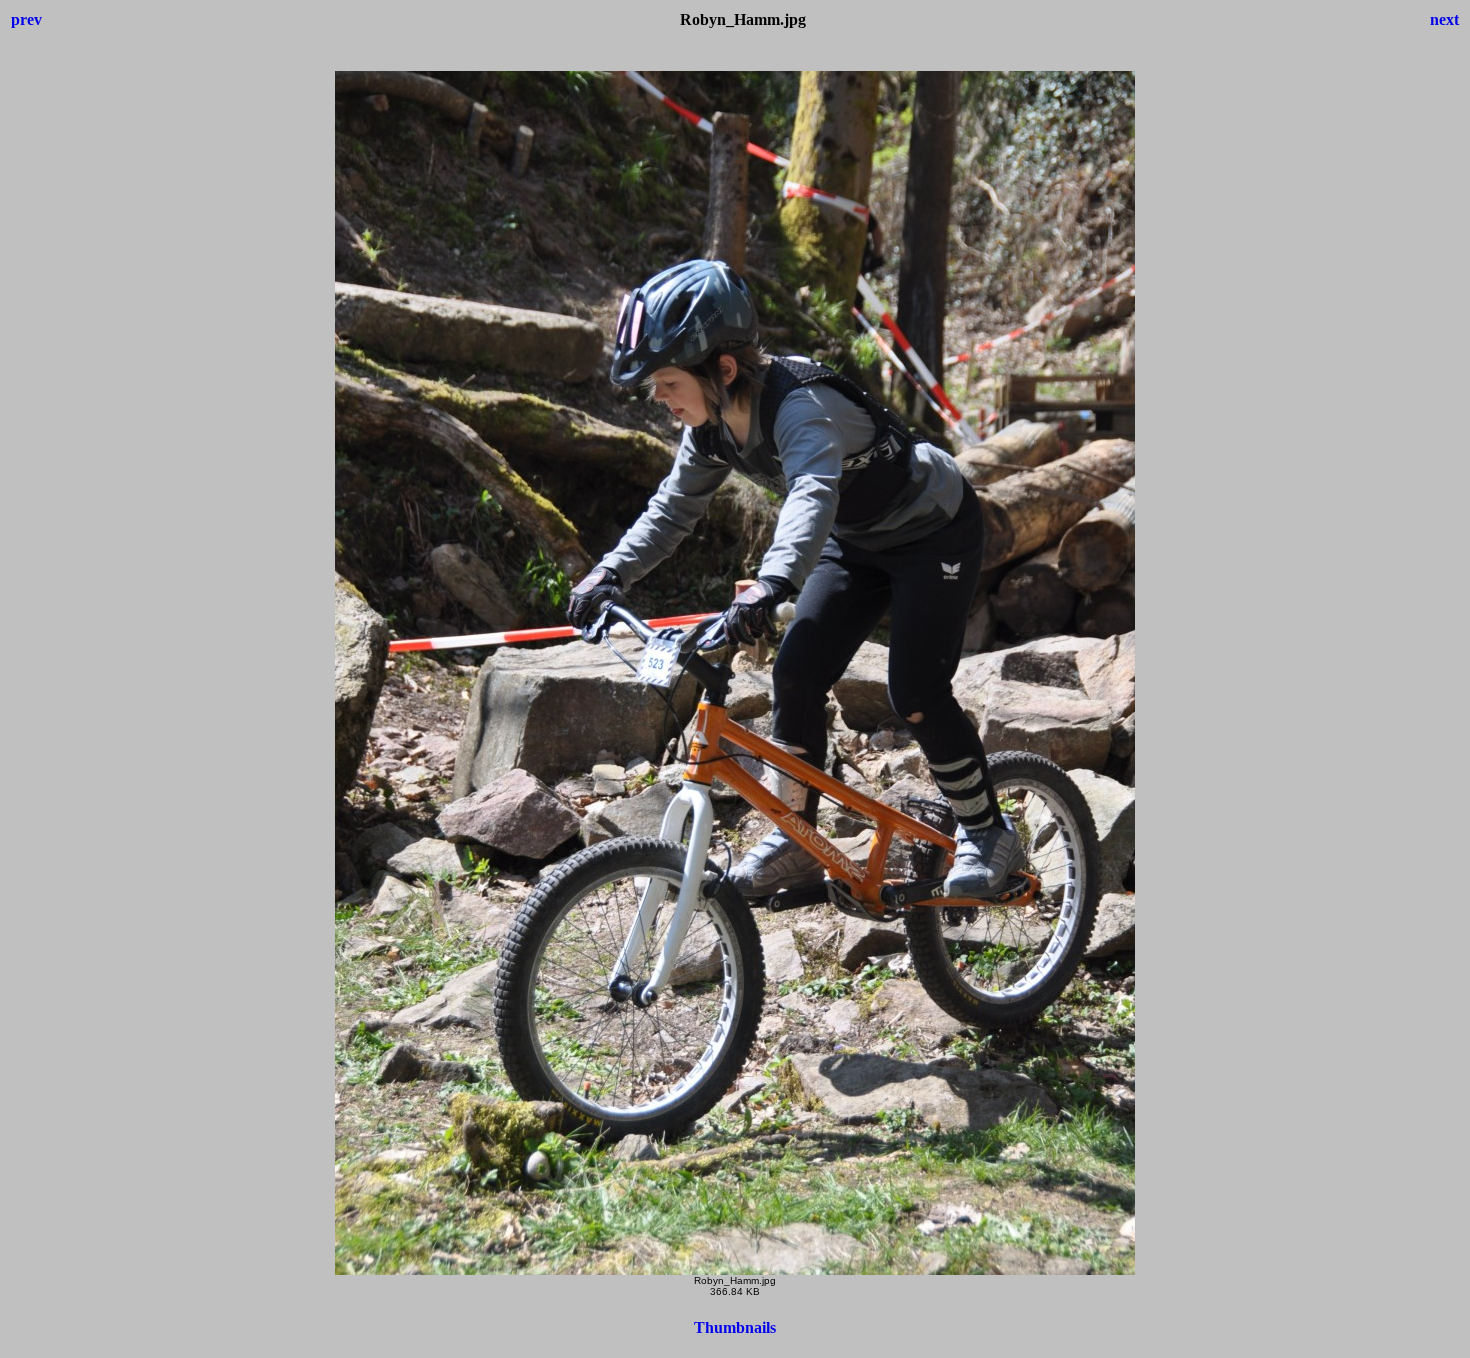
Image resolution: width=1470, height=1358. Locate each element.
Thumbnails (735, 1327)
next (1444, 19)
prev (26, 19)
